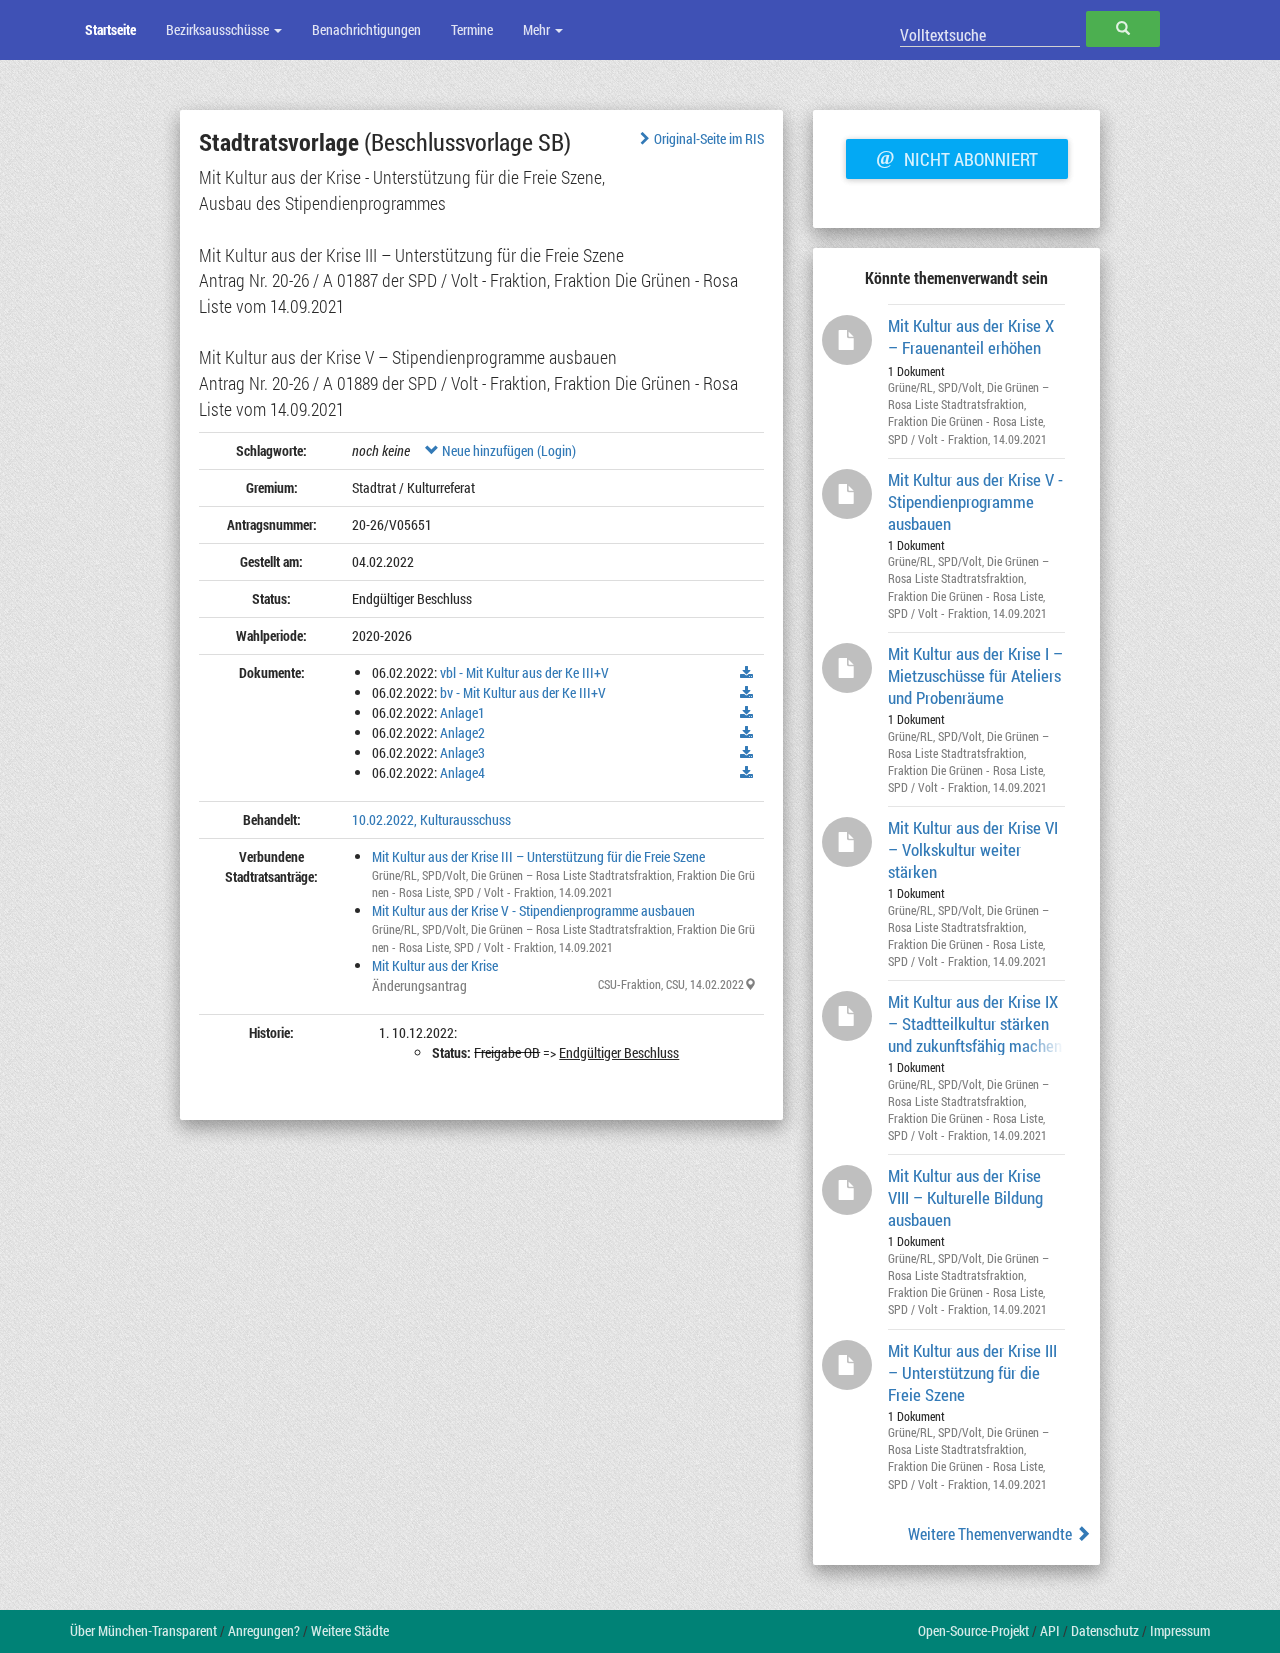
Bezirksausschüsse (219, 29)
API (1050, 1630)
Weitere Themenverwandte (991, 1533)
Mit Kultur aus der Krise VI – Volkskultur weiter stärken (973, 848)
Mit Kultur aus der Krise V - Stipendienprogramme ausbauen (533, 910)
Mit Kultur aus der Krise (435, 965)
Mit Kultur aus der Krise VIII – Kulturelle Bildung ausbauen (965, 1196)
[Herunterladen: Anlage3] (747, 753)
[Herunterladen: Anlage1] (747, 713)
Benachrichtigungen (366, 29)
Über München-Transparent (143, 1630)
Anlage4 (462, 772)
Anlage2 (462, 732)
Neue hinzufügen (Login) (507, 450)
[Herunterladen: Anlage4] (747, 773)
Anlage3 (462, 752)
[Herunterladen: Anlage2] (747, 733)
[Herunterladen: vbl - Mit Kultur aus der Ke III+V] (747, 673)
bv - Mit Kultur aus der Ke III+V (523, 692)
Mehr (538, 29)
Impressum (1180, 1630)
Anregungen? (264, 1630)
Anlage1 (462, 712)
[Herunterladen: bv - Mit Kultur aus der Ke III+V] (747, 693)
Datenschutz (1105, 1630)
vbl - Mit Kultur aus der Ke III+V (524, 672)
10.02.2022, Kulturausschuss (431, 819)
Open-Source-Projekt (973, 1630)
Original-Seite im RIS (709, 138)
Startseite (110, 29)
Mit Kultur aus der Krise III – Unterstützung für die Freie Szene (538, 856)
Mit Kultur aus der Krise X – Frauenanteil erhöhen (971, 336)
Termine (472, 29)
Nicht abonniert (957, 157)
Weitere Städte (350, 1630)
